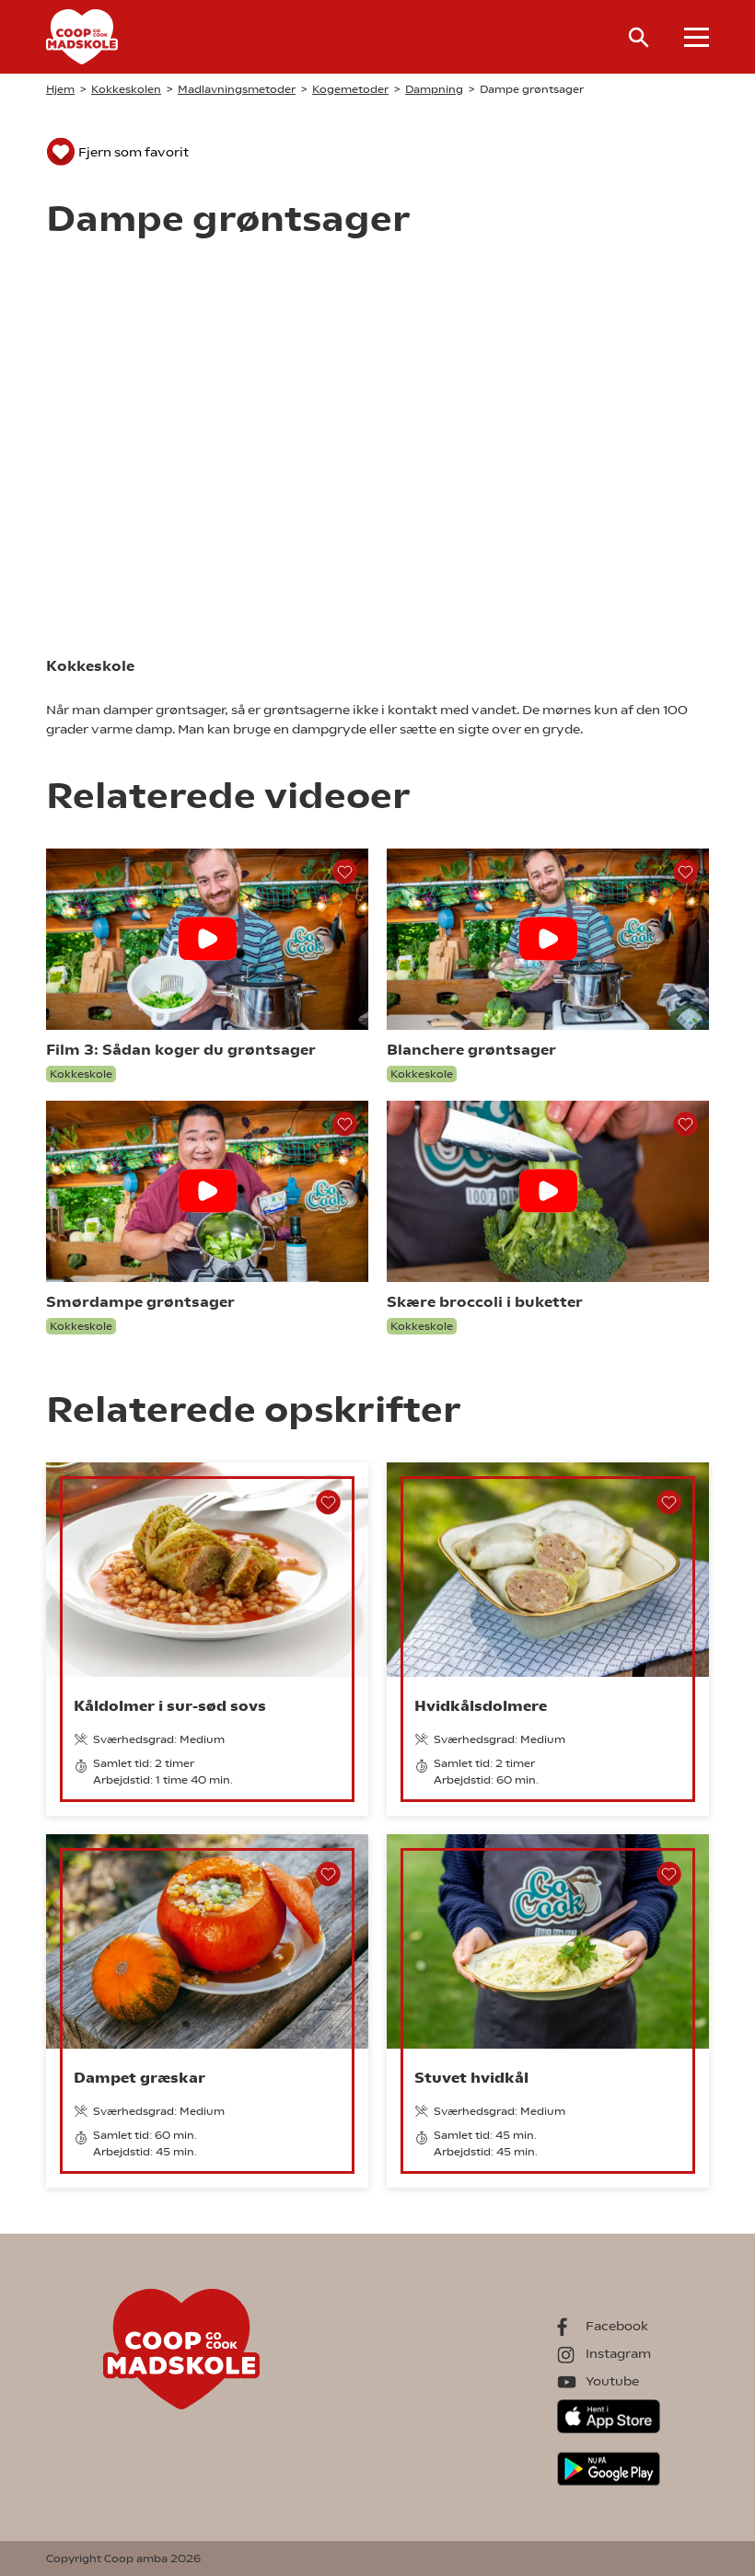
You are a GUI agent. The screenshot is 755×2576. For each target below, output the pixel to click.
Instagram (618, 2353)
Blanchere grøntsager (471, 1050)
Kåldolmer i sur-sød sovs (170, 1706)
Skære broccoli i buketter (485, 1302)
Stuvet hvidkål (471, 2078)
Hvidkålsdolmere (481, 1706)
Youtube (612, 2381)
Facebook (617, 2326)
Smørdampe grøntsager (140, 1302)
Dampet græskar (139, 2078)
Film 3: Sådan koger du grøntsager (181, 1050)
